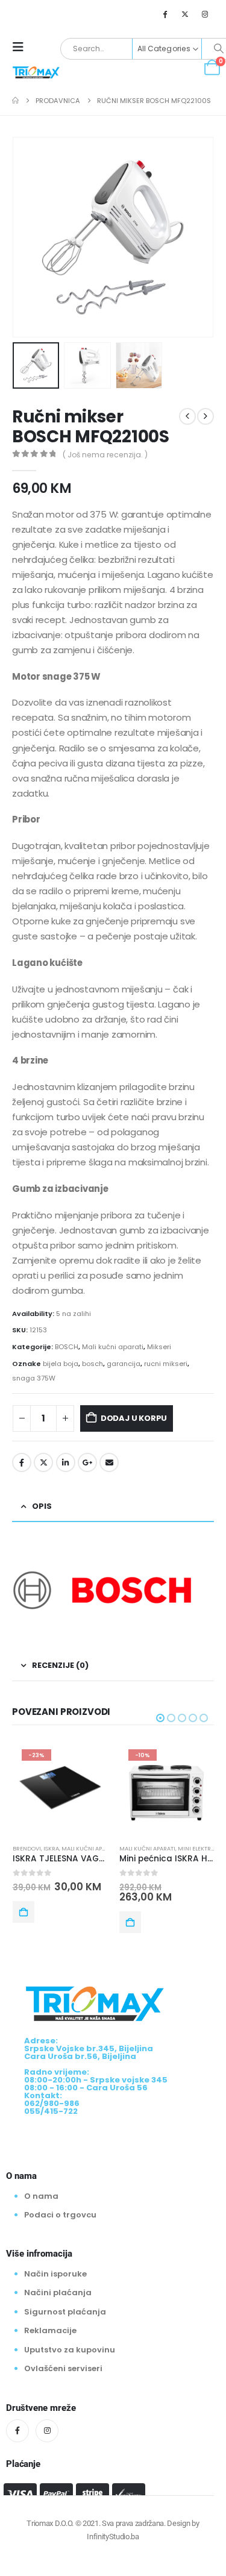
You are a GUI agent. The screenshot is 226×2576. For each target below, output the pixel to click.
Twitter (43, 1462)
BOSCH (67, 1347)
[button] (22, 47)
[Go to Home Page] (15, 101)
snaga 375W (34, 1378)
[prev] (187, 416)
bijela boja (61, 1364)
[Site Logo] (36, 72)
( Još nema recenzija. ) (105, 455)
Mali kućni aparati (113, 1347)
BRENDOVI (27, 1848)
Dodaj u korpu (134, 1418)
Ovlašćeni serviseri (63, 2368)
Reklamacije (50, 2330)
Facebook (22, 1462)
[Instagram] (205, 14)
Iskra (51, 1848)
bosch (93, 1364)
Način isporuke (55, 2274)
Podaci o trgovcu (60, 2215)
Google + (87, 1462)
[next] (206, 416)
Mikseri (159, 1347)
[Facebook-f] (17, 2431)
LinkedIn (66, 1462)
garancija (124, 1364)
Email (109, 1462)
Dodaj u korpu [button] (24, 1912)
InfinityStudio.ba (113, 2537)
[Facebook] (165, 14)
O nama (41, 2195)
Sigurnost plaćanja (65, 2312)
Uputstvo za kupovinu (70, 2350)
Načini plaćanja (58, 2292)
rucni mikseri (166, 1364)
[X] (185, 14)
